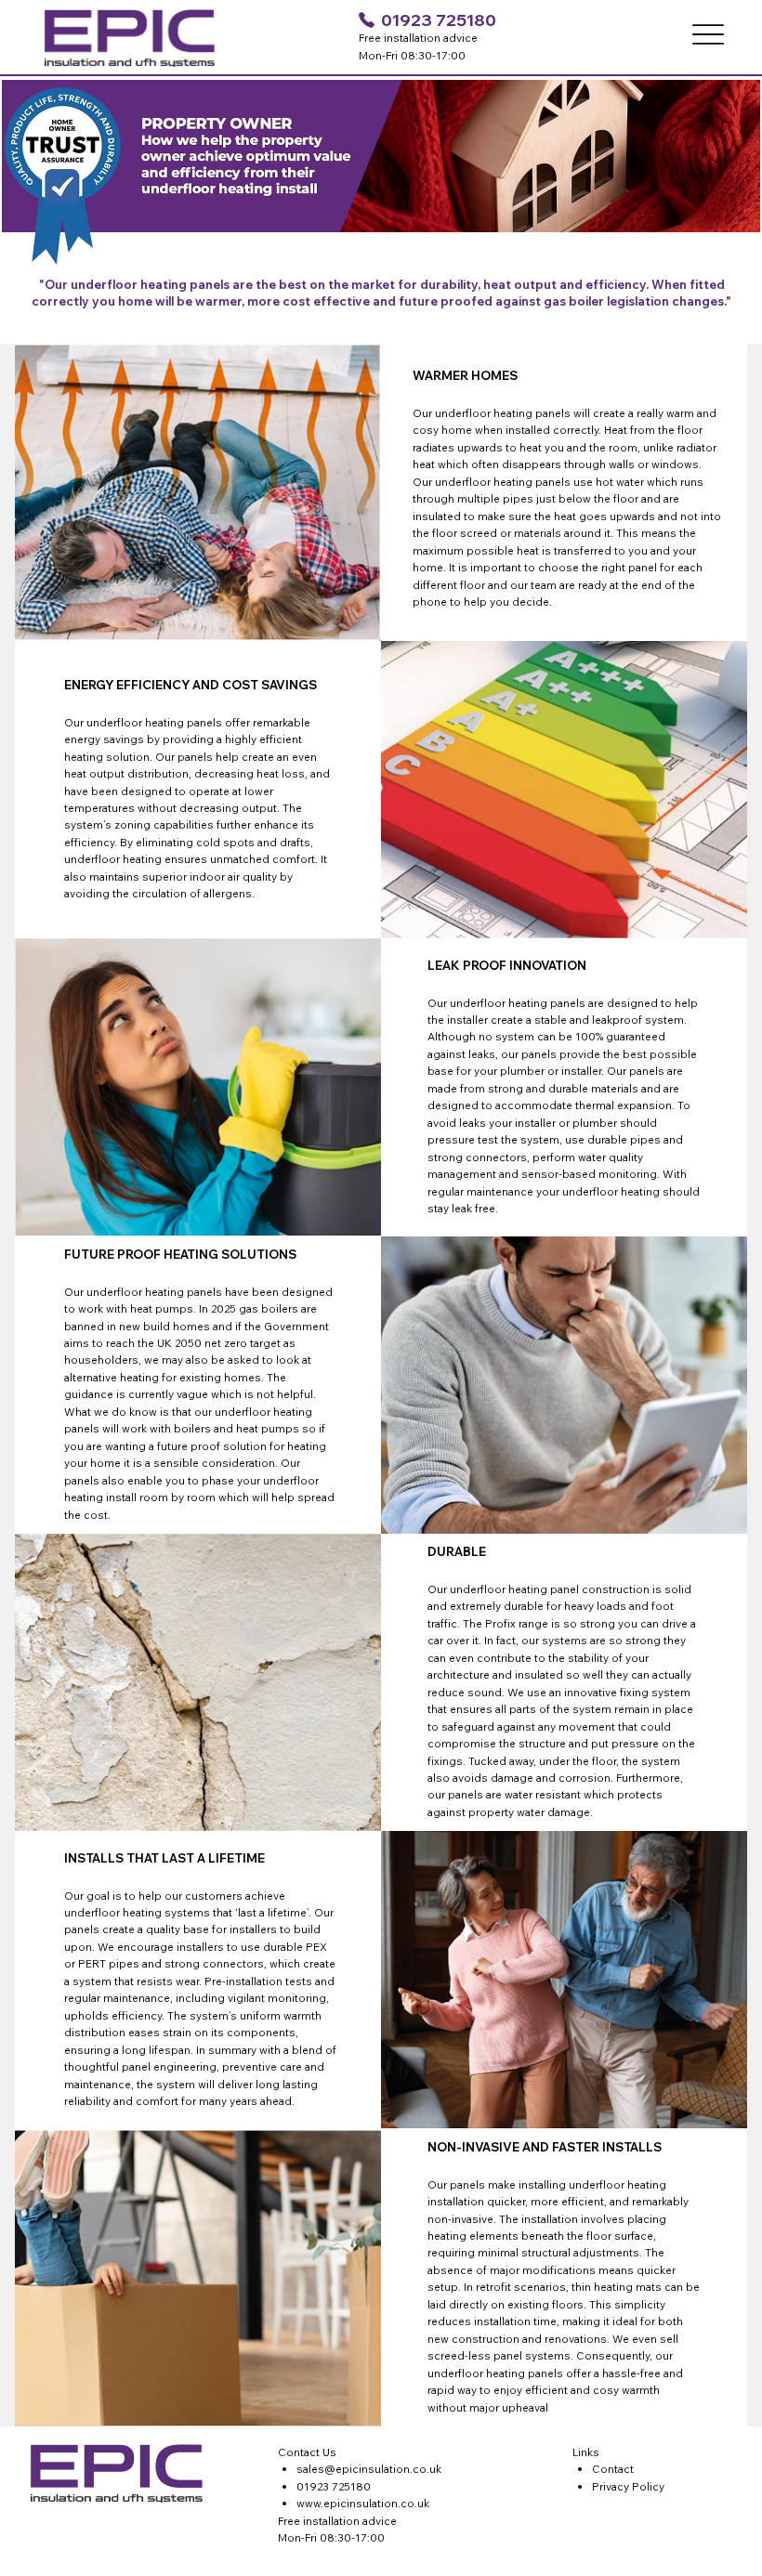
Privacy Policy (628, 2486)
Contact (613, 2469)
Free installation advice (337, 2521)
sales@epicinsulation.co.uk (369, 2469)
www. (310, 2503)
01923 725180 (439, 20)
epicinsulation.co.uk (376, 2503)
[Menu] (708, 34)
